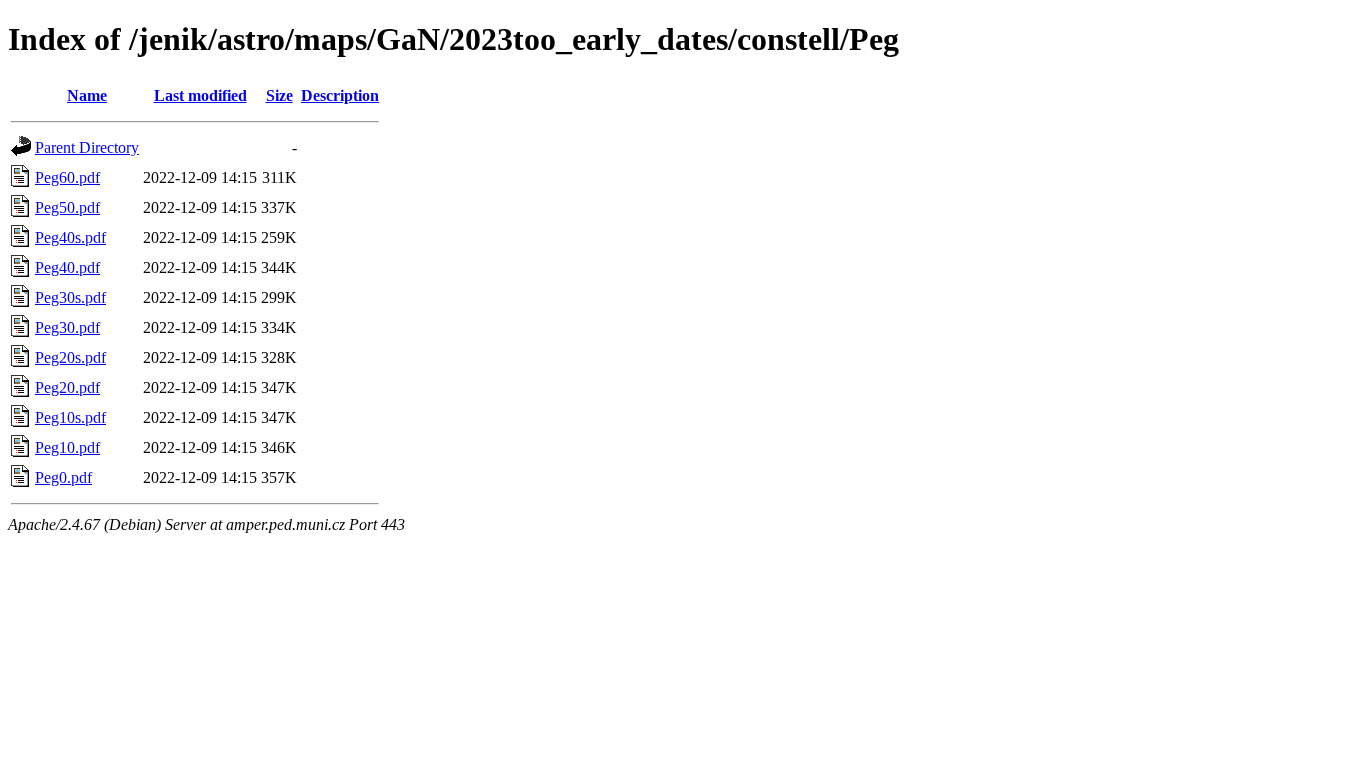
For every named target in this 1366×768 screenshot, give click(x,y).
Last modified (200, 95)
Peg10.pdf (67, 447)
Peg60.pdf (67, 177)
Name (87, 95)
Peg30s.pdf (70, 297)
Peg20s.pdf (70, 357)
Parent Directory (87, 147)
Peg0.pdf (63, 477)
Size (279, 95)
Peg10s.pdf (70, 417)
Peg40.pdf (67, 267)
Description (340, 95)
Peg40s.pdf (70, 237)
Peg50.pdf (67, 207)
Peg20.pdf (67, 387)
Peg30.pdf (67, 327)
